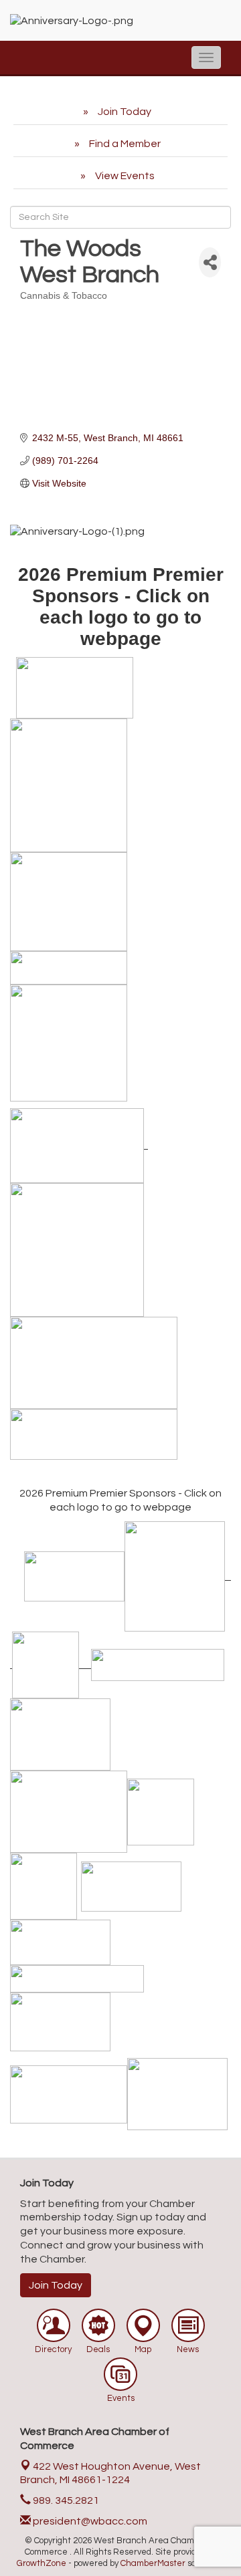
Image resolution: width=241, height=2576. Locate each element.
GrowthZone (42, 2563)
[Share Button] (210, 262)
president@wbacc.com (89, 2521)
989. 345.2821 (65, 2500)
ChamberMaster (153, 2563)
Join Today (56, 2285)
